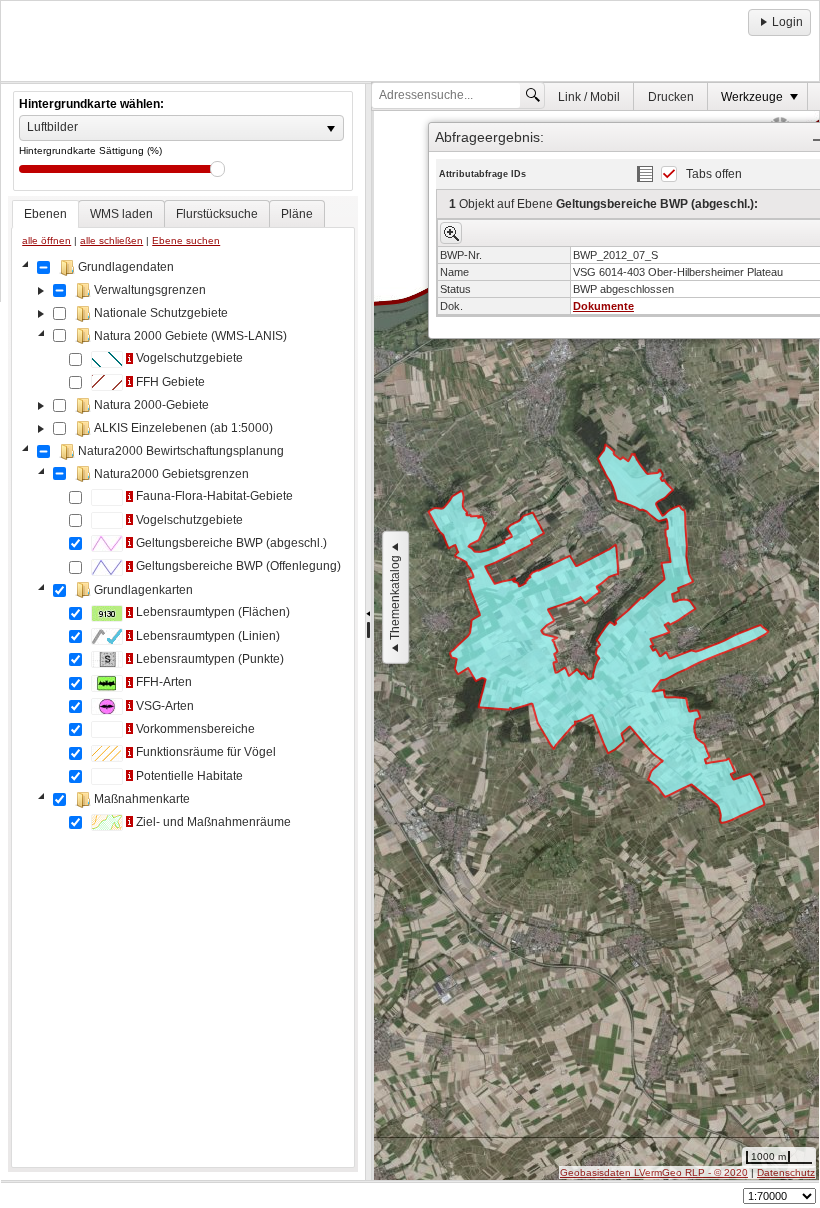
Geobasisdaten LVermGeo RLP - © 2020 (654, 1172)
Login (787, 22)
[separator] (368, 632)
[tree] (183, 709)
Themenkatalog (395, 597)
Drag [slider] (217, 169)
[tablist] (183, 684)
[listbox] (181, 128)
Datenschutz (786, 1172)
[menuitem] (589, 96)
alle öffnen (46, 240)
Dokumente (603, 306)
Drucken (671, 97)
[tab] (45, 214)
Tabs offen (714, 174)
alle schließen (111, 240)
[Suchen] (533, 95)
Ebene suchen (186, 240)
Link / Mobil (589, 97)
